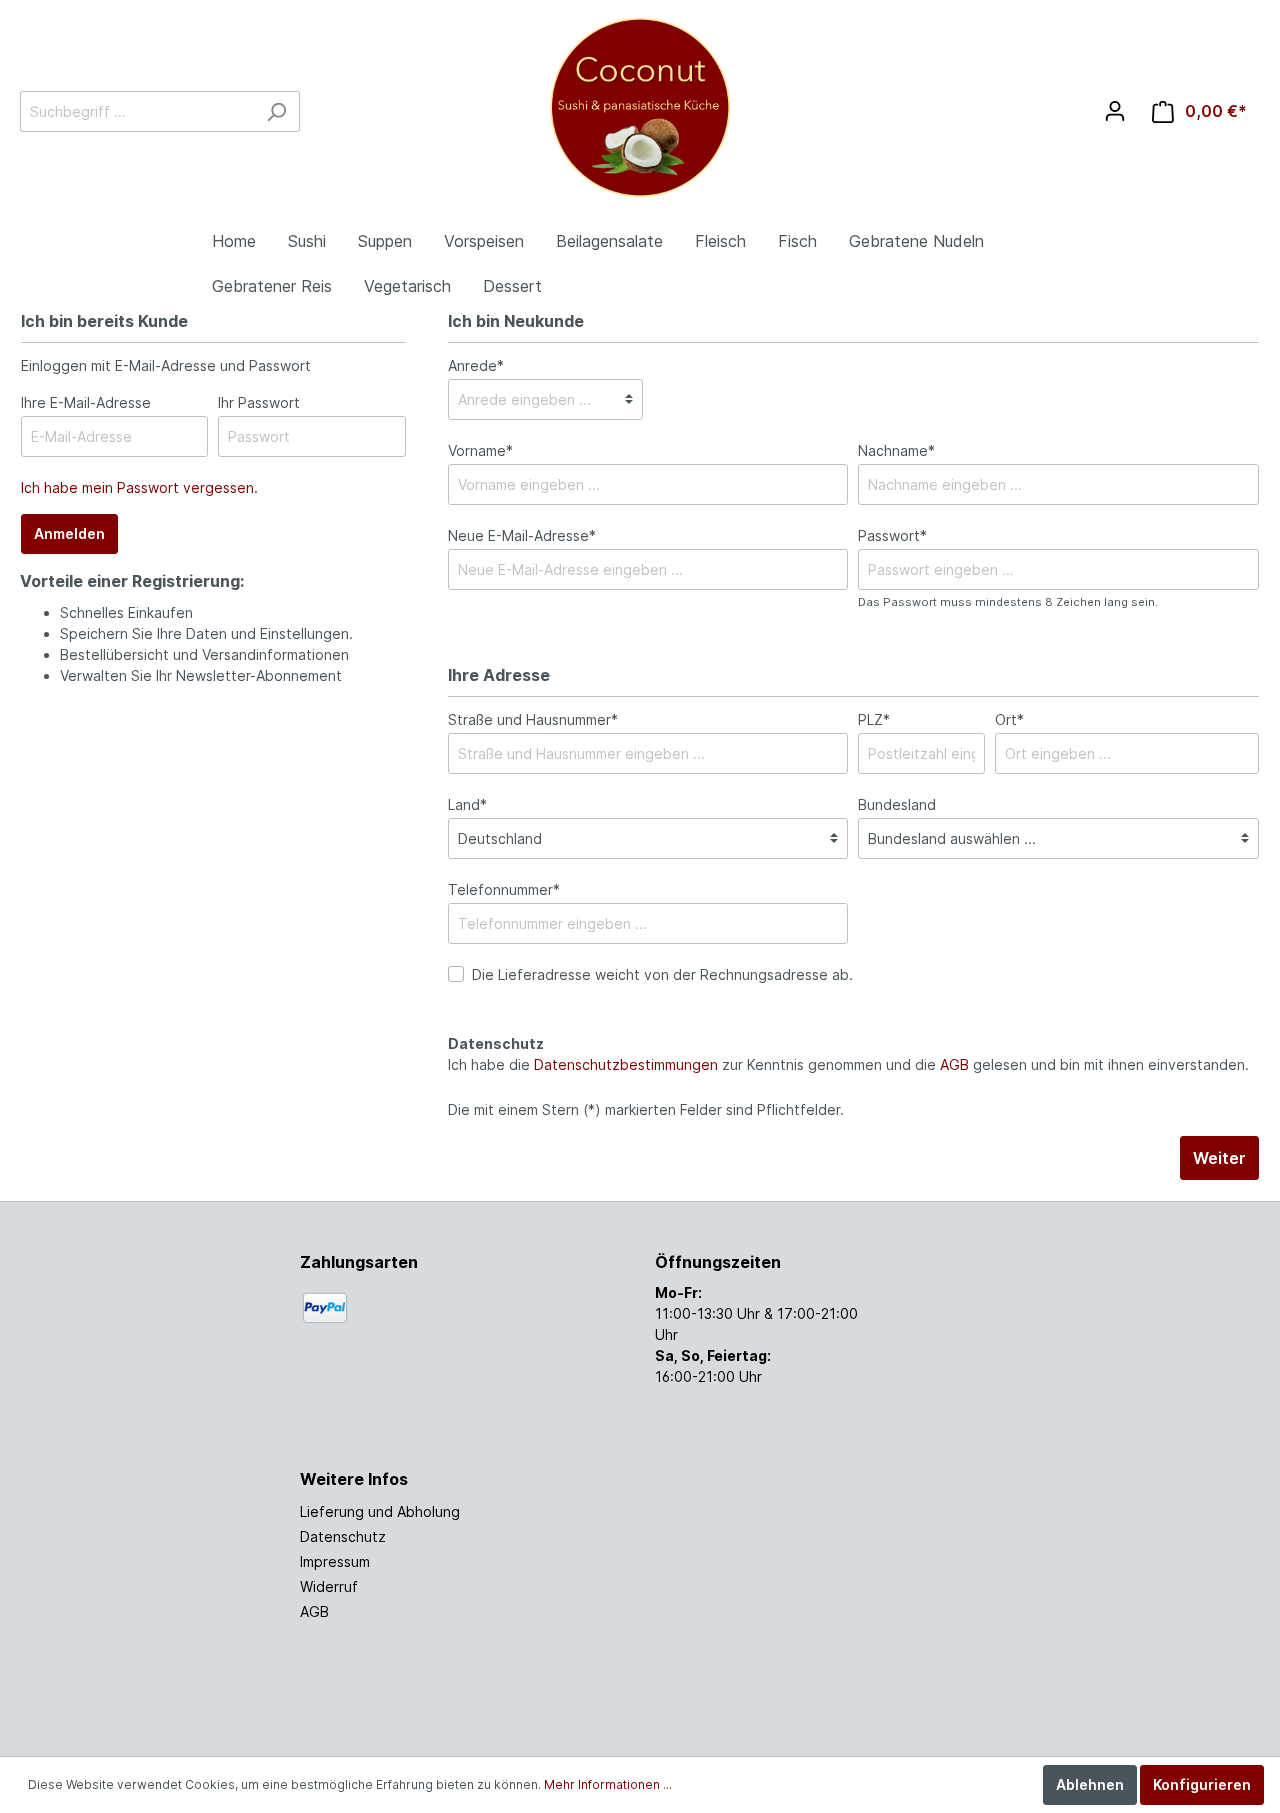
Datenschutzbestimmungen (626, 1064)
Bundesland (897, 804)
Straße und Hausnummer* (533, 719)
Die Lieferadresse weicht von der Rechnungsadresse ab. (662, 974)
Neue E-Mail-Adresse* (522, 535)
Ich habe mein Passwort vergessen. (139, 487)
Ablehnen (1090, 1784)
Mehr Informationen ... (608, 1784)
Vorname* (480, 450)
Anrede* (476, 365)
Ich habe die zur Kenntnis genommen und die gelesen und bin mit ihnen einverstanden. (848, 1064)
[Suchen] (276, 111)
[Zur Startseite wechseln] (640, 107)
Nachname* (896, 450)
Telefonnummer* (504, 889)
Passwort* (892, 535)
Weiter (1219, 1158)
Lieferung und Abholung (380, 1511)
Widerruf (329, 1586)
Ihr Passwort (259, 402)
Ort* (1009, 719)
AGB (954, 1064)
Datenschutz (343, 1536)
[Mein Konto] (1115, 111)
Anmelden (69, 533)
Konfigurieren (1202, 1784)
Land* (467, 804)
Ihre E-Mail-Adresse (86, 402)
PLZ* (874, 719)
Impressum (335, 1561)
